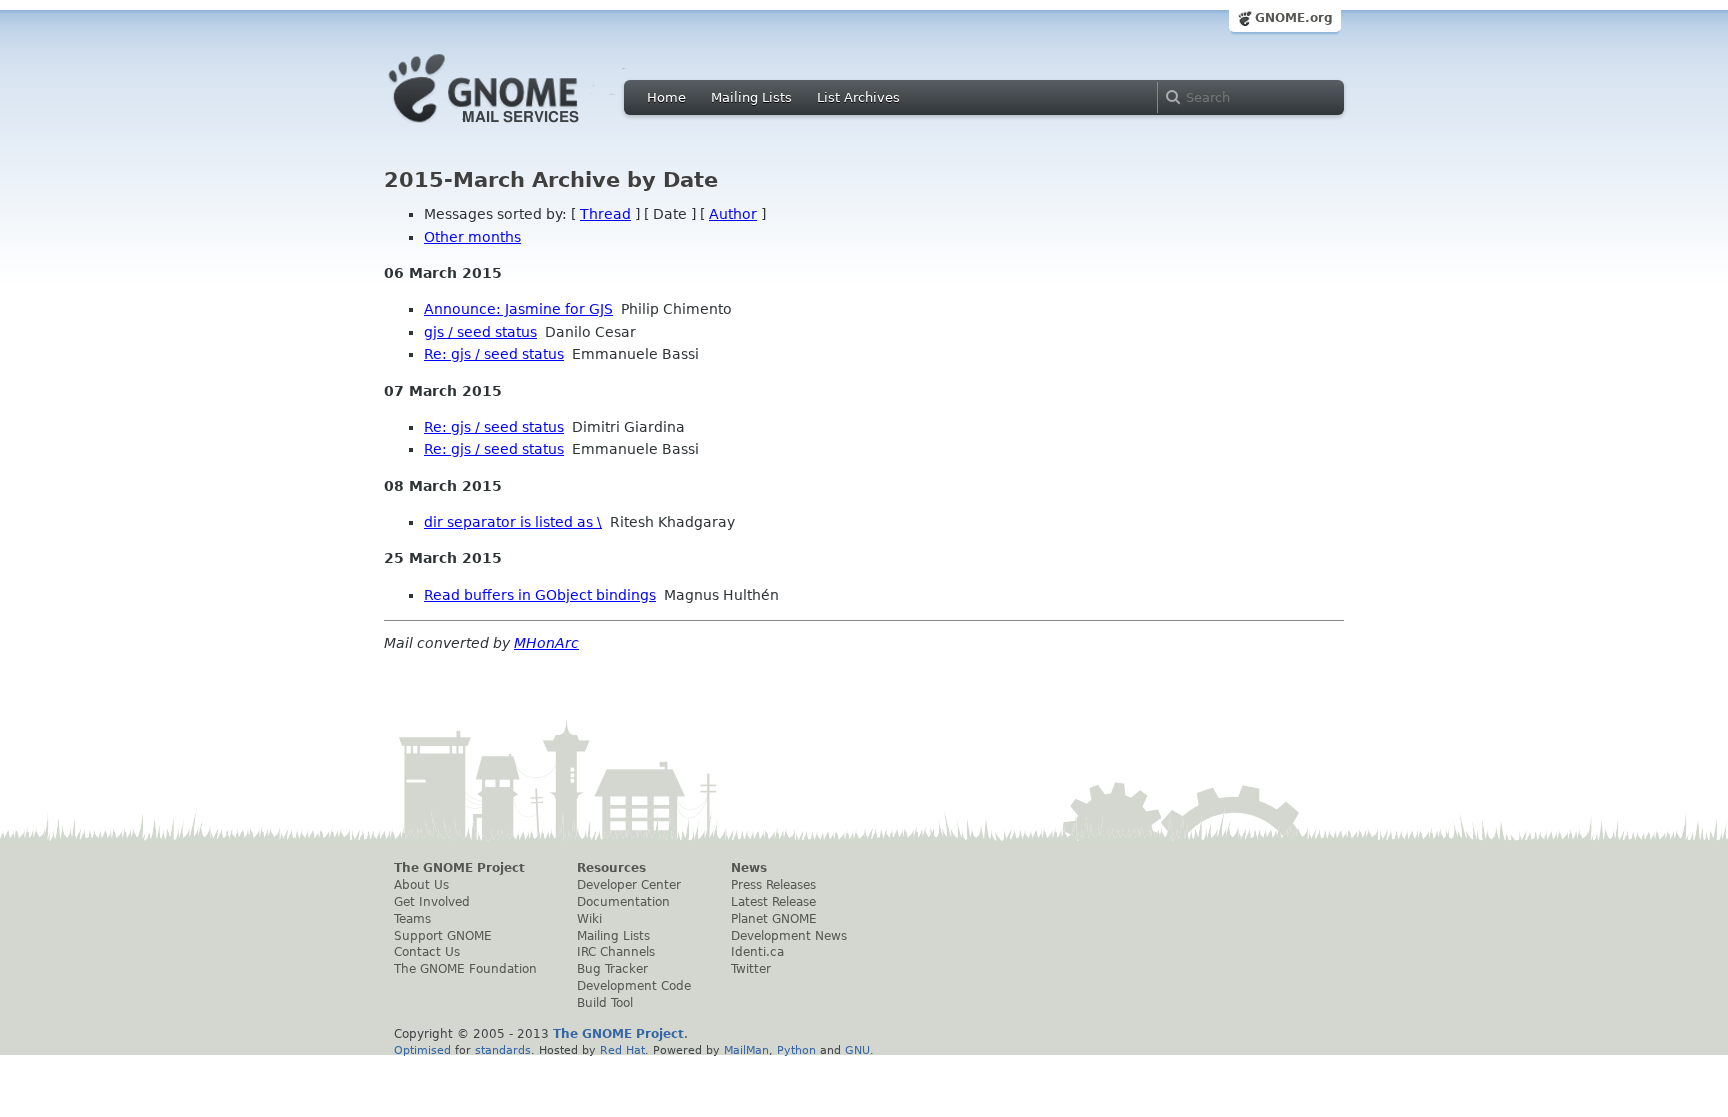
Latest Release (773, 902)
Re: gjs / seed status (494, 354)
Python (796, 1050)
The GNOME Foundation (465, 969)
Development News (789, 936)
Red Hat (622, 1050)
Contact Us (427, 952)
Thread (605, 214)
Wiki (589, 919)
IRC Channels (616, 952)
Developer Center (629, 885)
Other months (472, 237)
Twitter (751, 969)
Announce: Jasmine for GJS (518, 309)
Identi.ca (757, 952)
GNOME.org (1294, 18)
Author (733, 214)
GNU (857, 1050)
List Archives (858, 97)
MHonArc (546, 643)
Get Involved (432, 902)
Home (666, 97)
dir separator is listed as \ (513, 522)
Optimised (422, 1050)
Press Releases (773, 885)
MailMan (746, 1050)
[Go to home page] (514, 128)
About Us (421, 885)
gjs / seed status (480, 332)
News (749, 868)
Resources (611, 868)
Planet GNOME (774, 919)
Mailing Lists (751, 97)
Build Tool (605, 1003)
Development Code (634, 986)
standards (503, 1050)
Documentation (623, 902)
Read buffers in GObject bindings (540, 595)
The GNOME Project (459, 868)
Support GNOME (443, 936)
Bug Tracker (612, 969)
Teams (412, 919)
